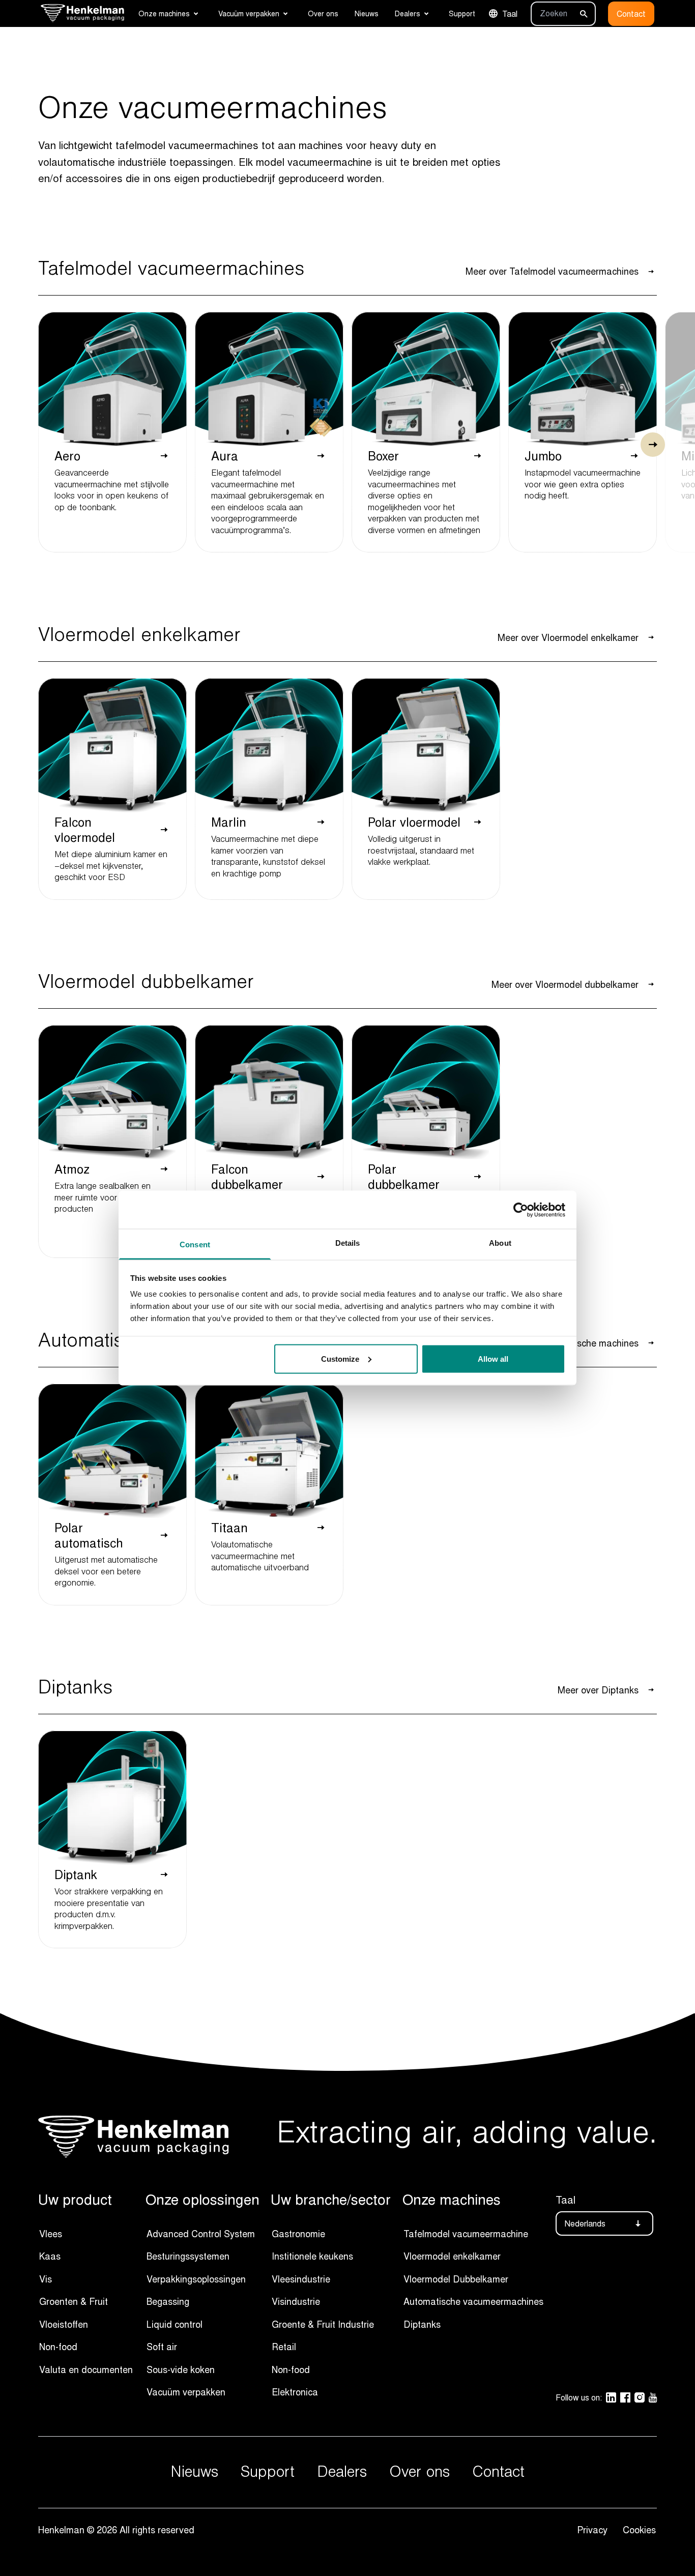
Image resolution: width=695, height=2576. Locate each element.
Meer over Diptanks (598, 1690)
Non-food (58, 2347)
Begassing (168, 2301)
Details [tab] (348, 1243)
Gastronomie (298, 2234)
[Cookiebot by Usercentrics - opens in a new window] (521, 1210)
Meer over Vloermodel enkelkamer (568, 637)
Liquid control (175, 2324)
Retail (284, 2347)
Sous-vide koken (181, 2369)
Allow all (493, 1358)
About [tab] (500, 1243)
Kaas (50, 2256)
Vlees (51, 2234)
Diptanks (422, 2324)
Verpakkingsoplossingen (196, 2279)
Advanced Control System (201, 2234)
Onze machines (164, 13)
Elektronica (295, 2392)
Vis (46, 2279)
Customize (340, 1358)
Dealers (408, 13)
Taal (510, 14)
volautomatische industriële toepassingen (136, 162)
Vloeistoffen (64, 2324)
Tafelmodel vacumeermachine (466, 2234)
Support (462, 13)
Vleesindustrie (301, 2279)
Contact (631, 14)
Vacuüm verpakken (249, 13)
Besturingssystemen (188, 2256)
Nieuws (367, 13)
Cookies (639, 2530)
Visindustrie (296, 2301)
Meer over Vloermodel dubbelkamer (565, 984)
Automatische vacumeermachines (473, 2301)
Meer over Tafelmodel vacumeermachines (552, 271)
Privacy (595, 2530)
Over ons (323, 13)
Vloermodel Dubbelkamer (456, 2279)
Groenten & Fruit (74, 2301)
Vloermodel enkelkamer (452, 2256)
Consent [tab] (195, 1245)
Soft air (162, 2347)
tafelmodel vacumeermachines (187, 145)
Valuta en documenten (86, 2369)
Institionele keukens (312, 2256)
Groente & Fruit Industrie (323, 2324)
